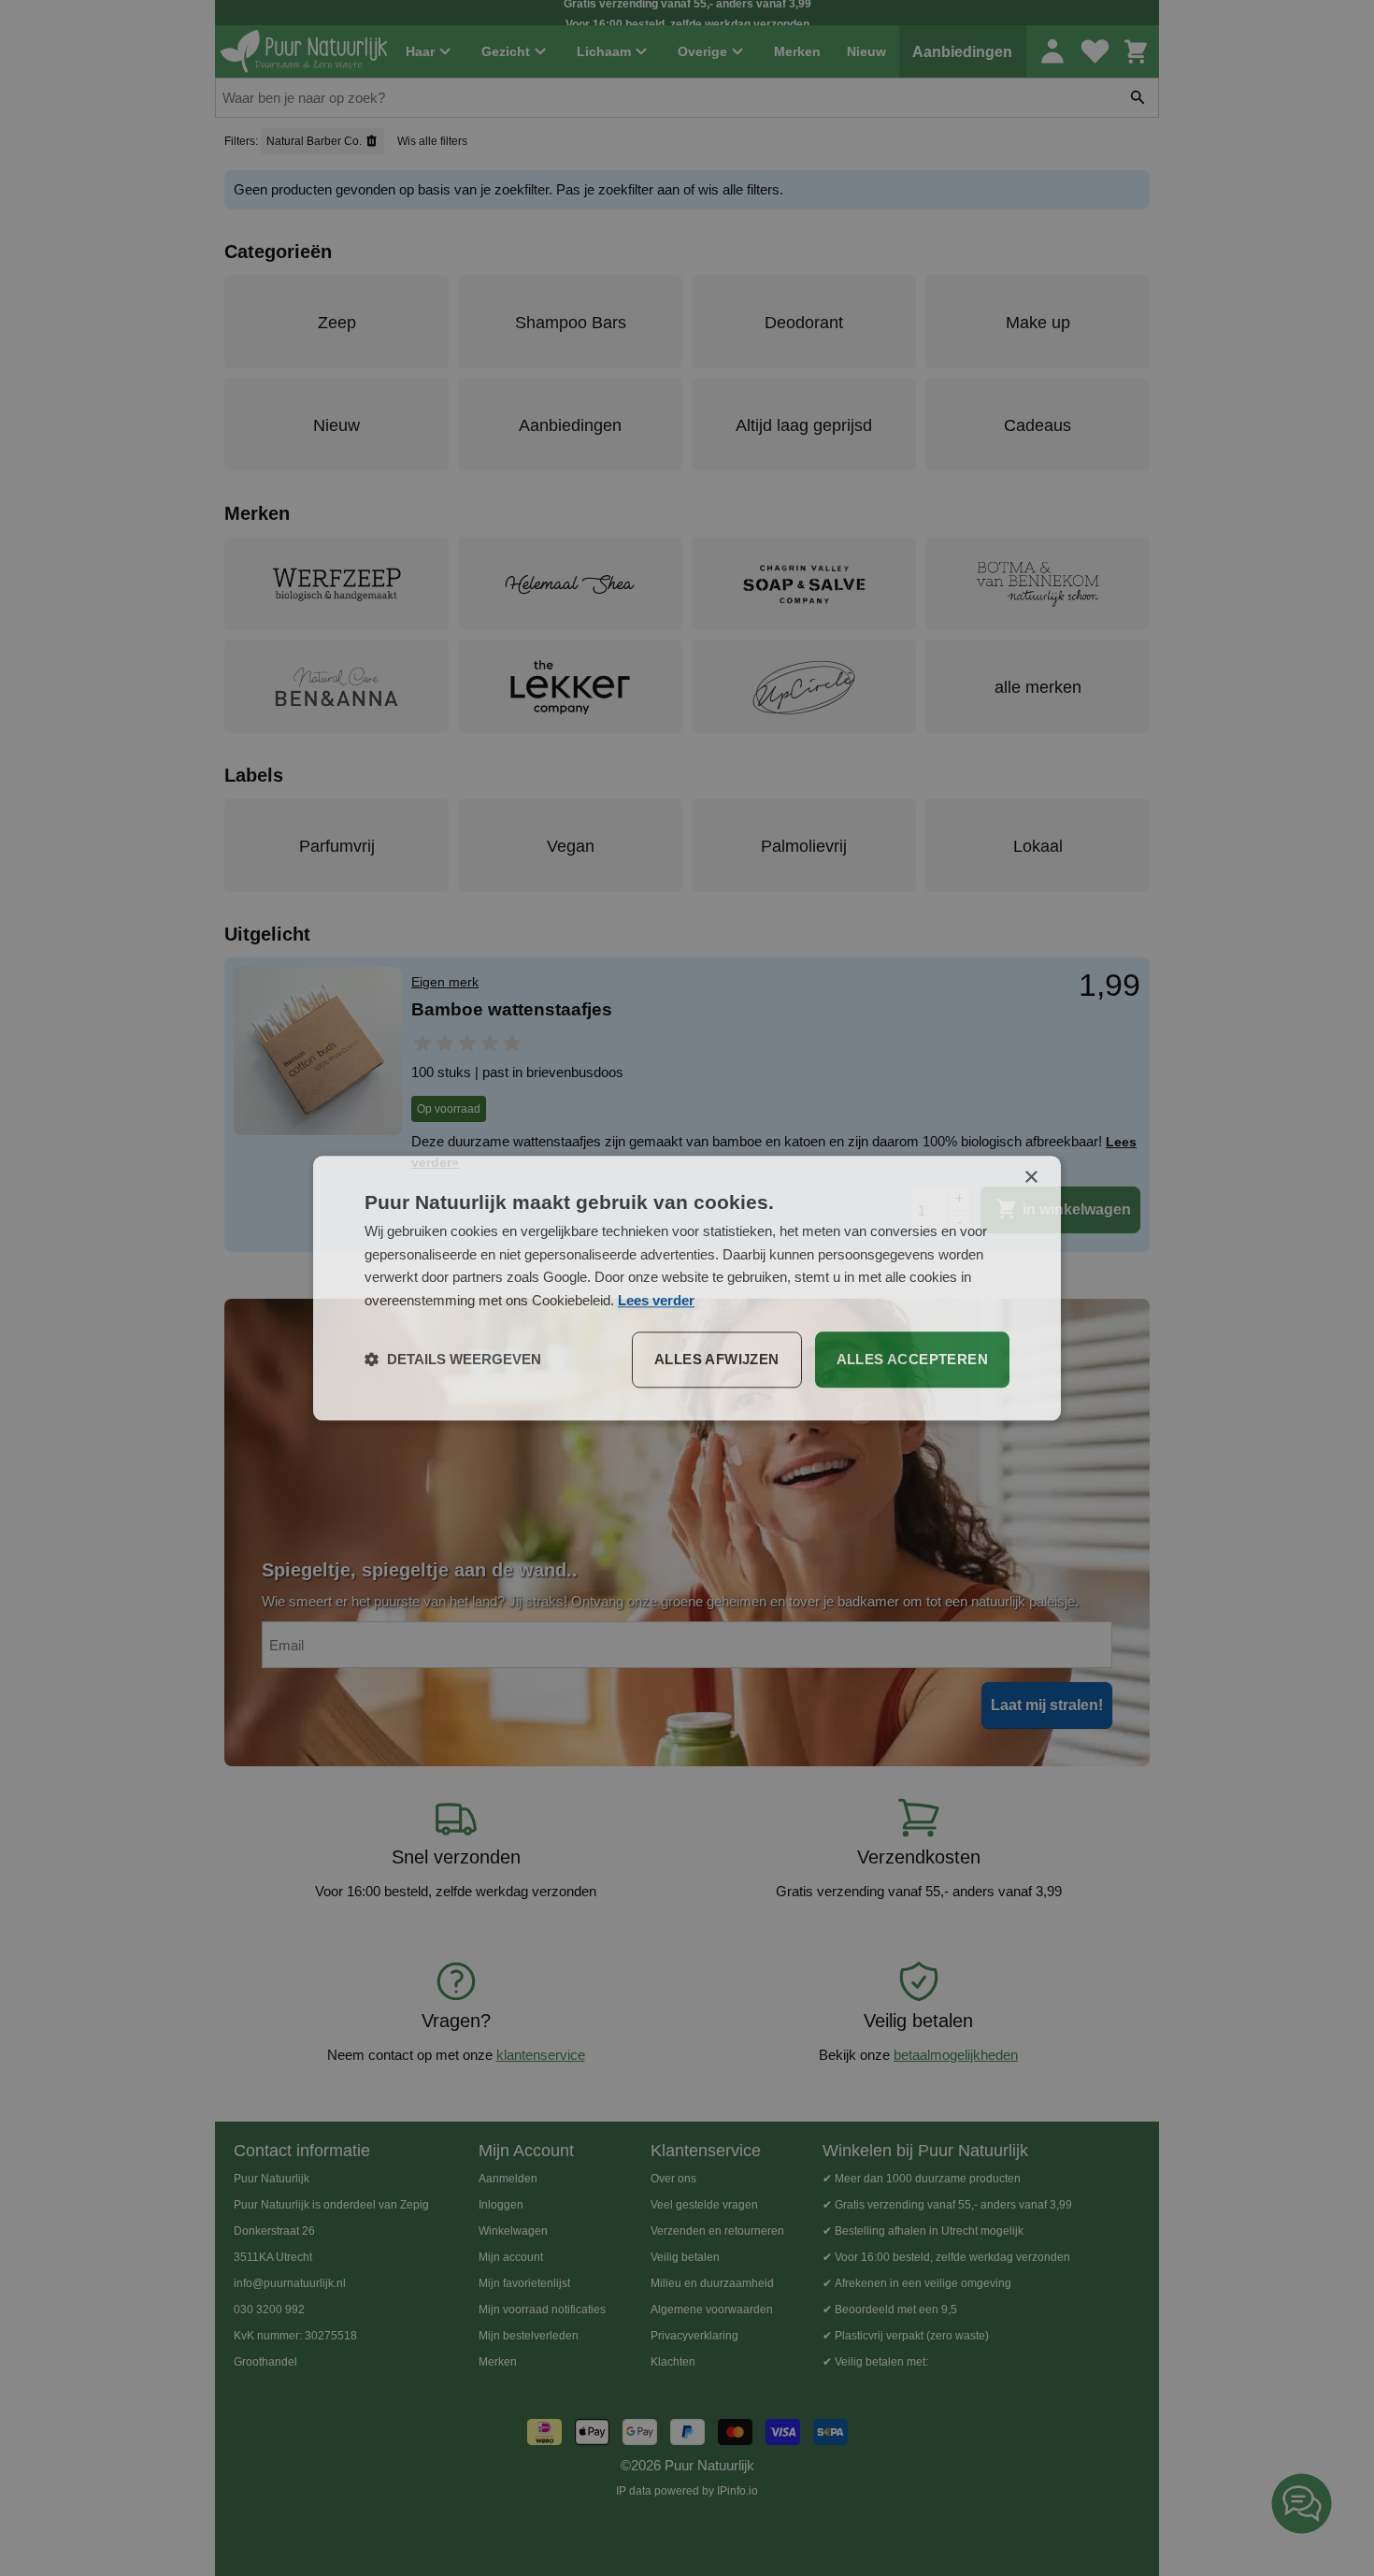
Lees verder (656, 1300)
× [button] (1030, 1178)
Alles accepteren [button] (912, 1359)
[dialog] (687, 1288)
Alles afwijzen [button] (717, 1359)
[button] (453, 1360)
